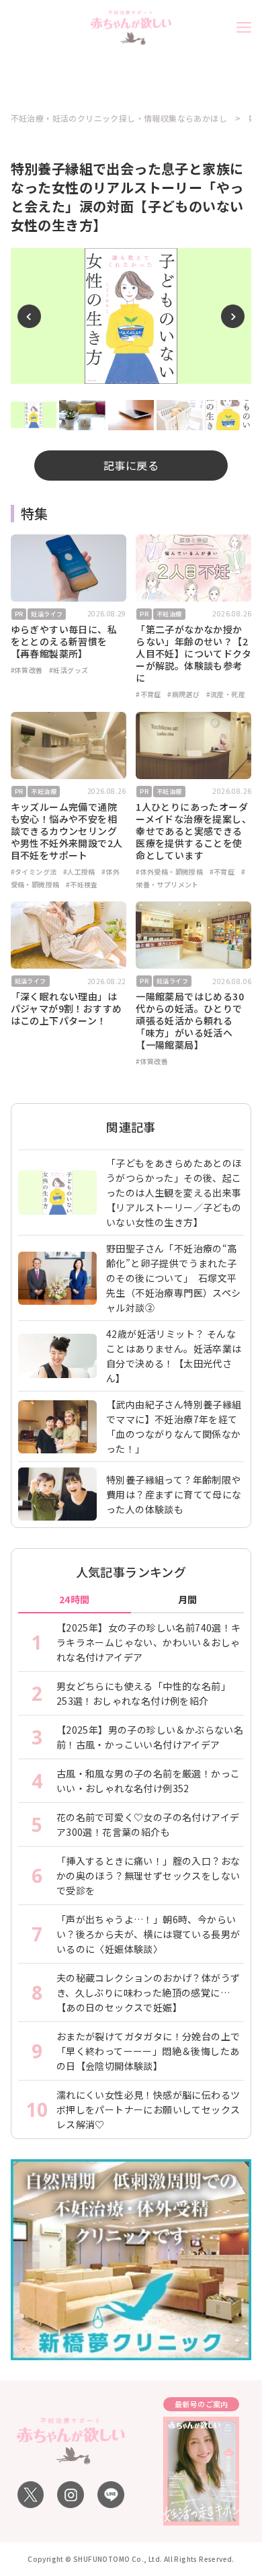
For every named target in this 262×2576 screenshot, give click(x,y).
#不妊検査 (82, 884)
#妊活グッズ (69, 670)
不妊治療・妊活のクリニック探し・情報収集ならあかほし (119, 118)
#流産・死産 (226, 694)
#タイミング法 (34, 872)
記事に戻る (131, 465)
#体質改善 (27, 670)
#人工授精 (79, 872)
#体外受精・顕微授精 (169, 872)
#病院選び (183, 694)
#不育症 (148, 694)
